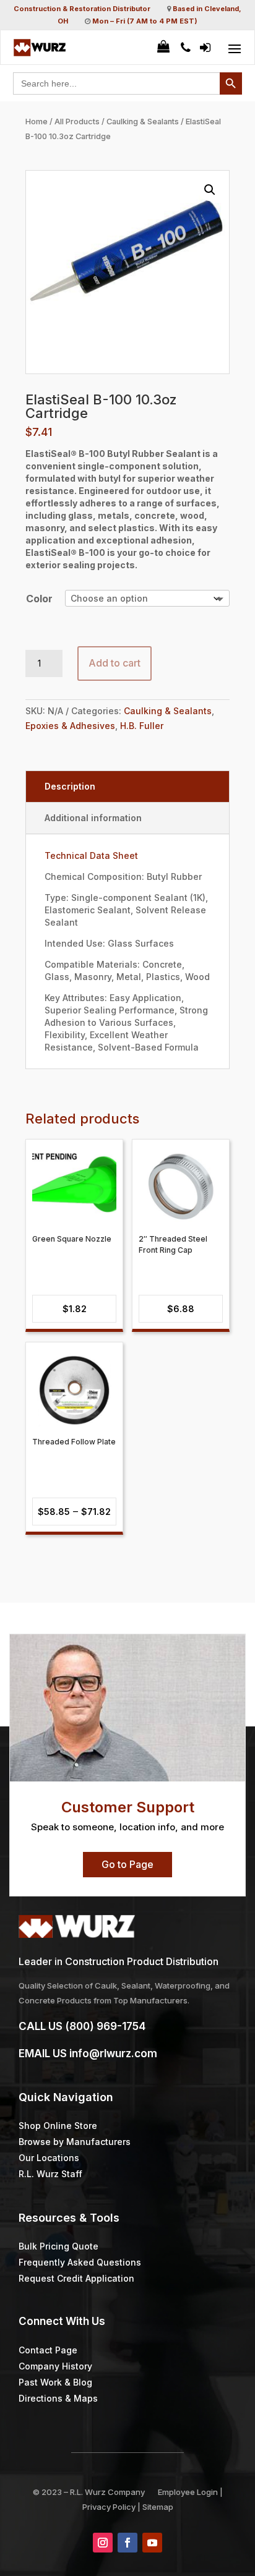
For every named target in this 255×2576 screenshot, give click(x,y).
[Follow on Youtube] (152, 2543)
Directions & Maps (58, 2398)
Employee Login (188, 2492)
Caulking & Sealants (143, 122)
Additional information (93, 818)
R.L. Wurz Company (107, 2492)
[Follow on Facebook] (127, 2543)
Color (39, 599)
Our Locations (49, 2158)
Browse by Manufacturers (75, 2142)
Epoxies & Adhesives (70, 726)
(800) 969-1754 (105, 2026)
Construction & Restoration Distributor (82, 9)
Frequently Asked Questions (80, 2262)
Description (70, 786)
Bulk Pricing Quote (58, 2246)
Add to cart (115, 663)
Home (37, 122)
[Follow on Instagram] (103, 2543)
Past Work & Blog (55, 2382)
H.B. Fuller (142, 726)
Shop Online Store (58, 2126)
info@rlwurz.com (113, 2054)
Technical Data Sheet (91, 855)
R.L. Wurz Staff (50, 2174)
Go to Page (127, 1864)
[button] (210, 190)
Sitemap (158, 2507)
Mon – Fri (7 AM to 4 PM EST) (145, 21)
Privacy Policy (109, 2507)
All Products (77, 122)
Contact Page (48, 2350)
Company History (55, 2366)
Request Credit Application (76, 2278)
